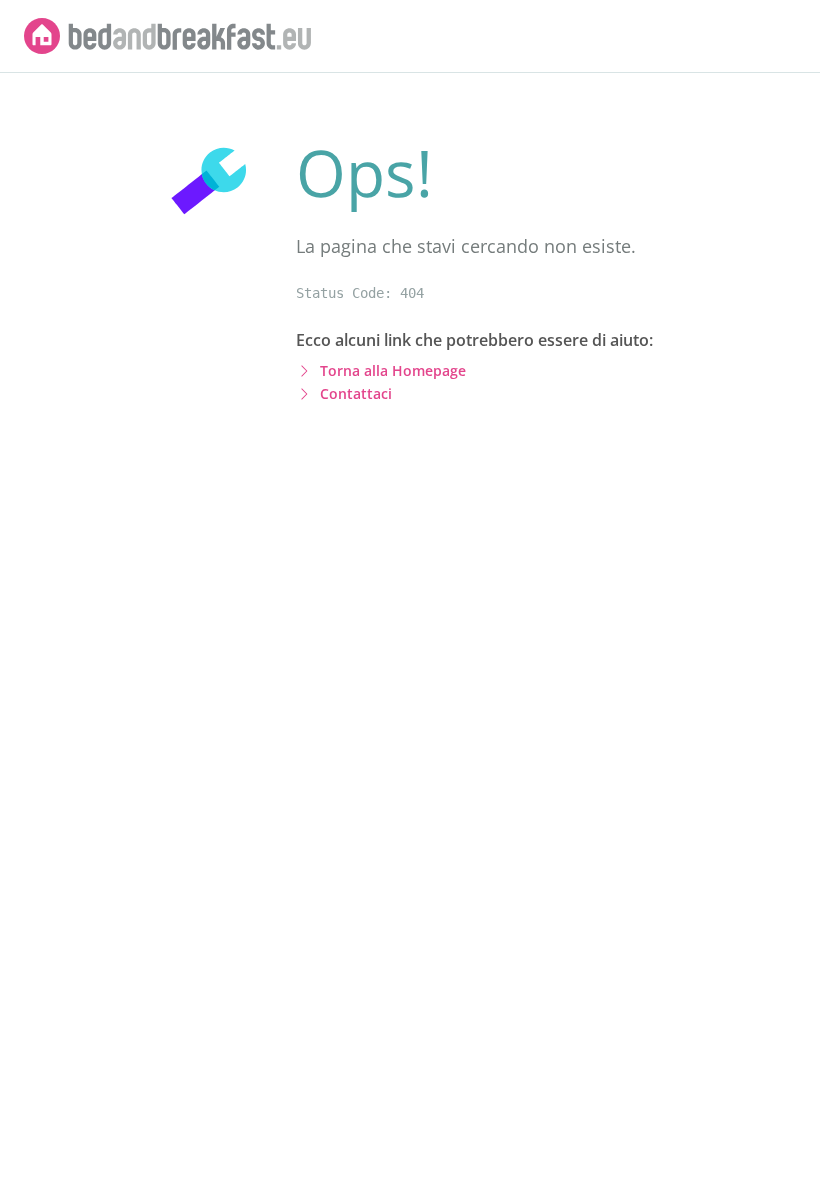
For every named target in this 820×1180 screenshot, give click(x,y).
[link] (168, 36)
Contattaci (356, 393)
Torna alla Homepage (393, 370)
